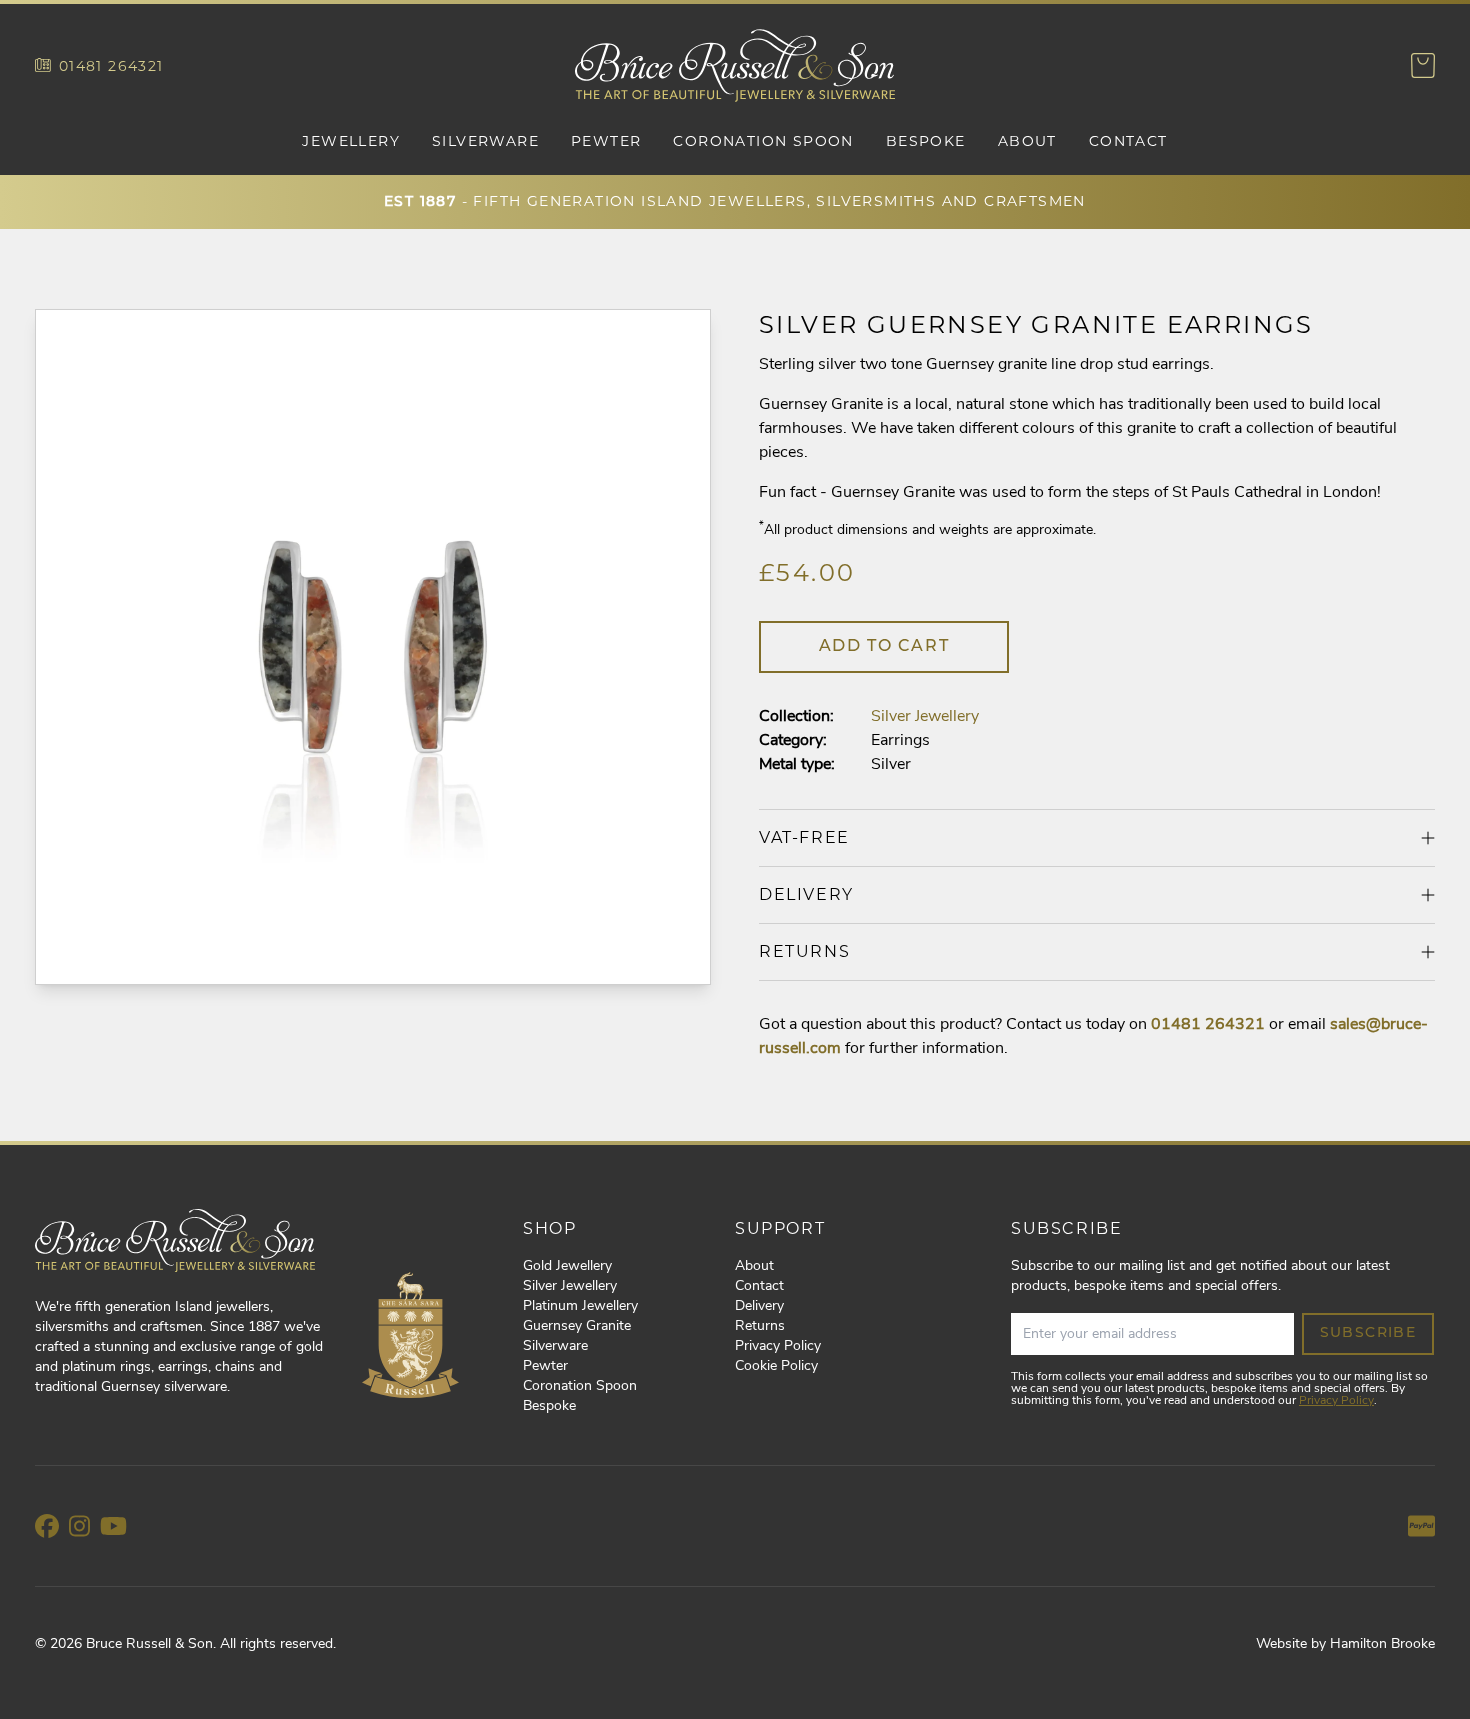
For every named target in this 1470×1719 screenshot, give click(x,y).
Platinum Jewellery (580, 1306)
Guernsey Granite (577, 1326)
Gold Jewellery (567, 1266)
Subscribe (1368, 1333)
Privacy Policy (778, 1346)
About (1027, 141)
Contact (1128, 141)
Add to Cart (884, 647)
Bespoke (926, 141)
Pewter (606, 141)
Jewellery (351, 141)
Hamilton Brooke (1382, 1644)
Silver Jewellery (925, 717)
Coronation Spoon (763, 141)
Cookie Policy (776, 1366)
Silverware (485, 141)
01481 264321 (111, 66)
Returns (760, 1326)
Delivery (759, 1306)
